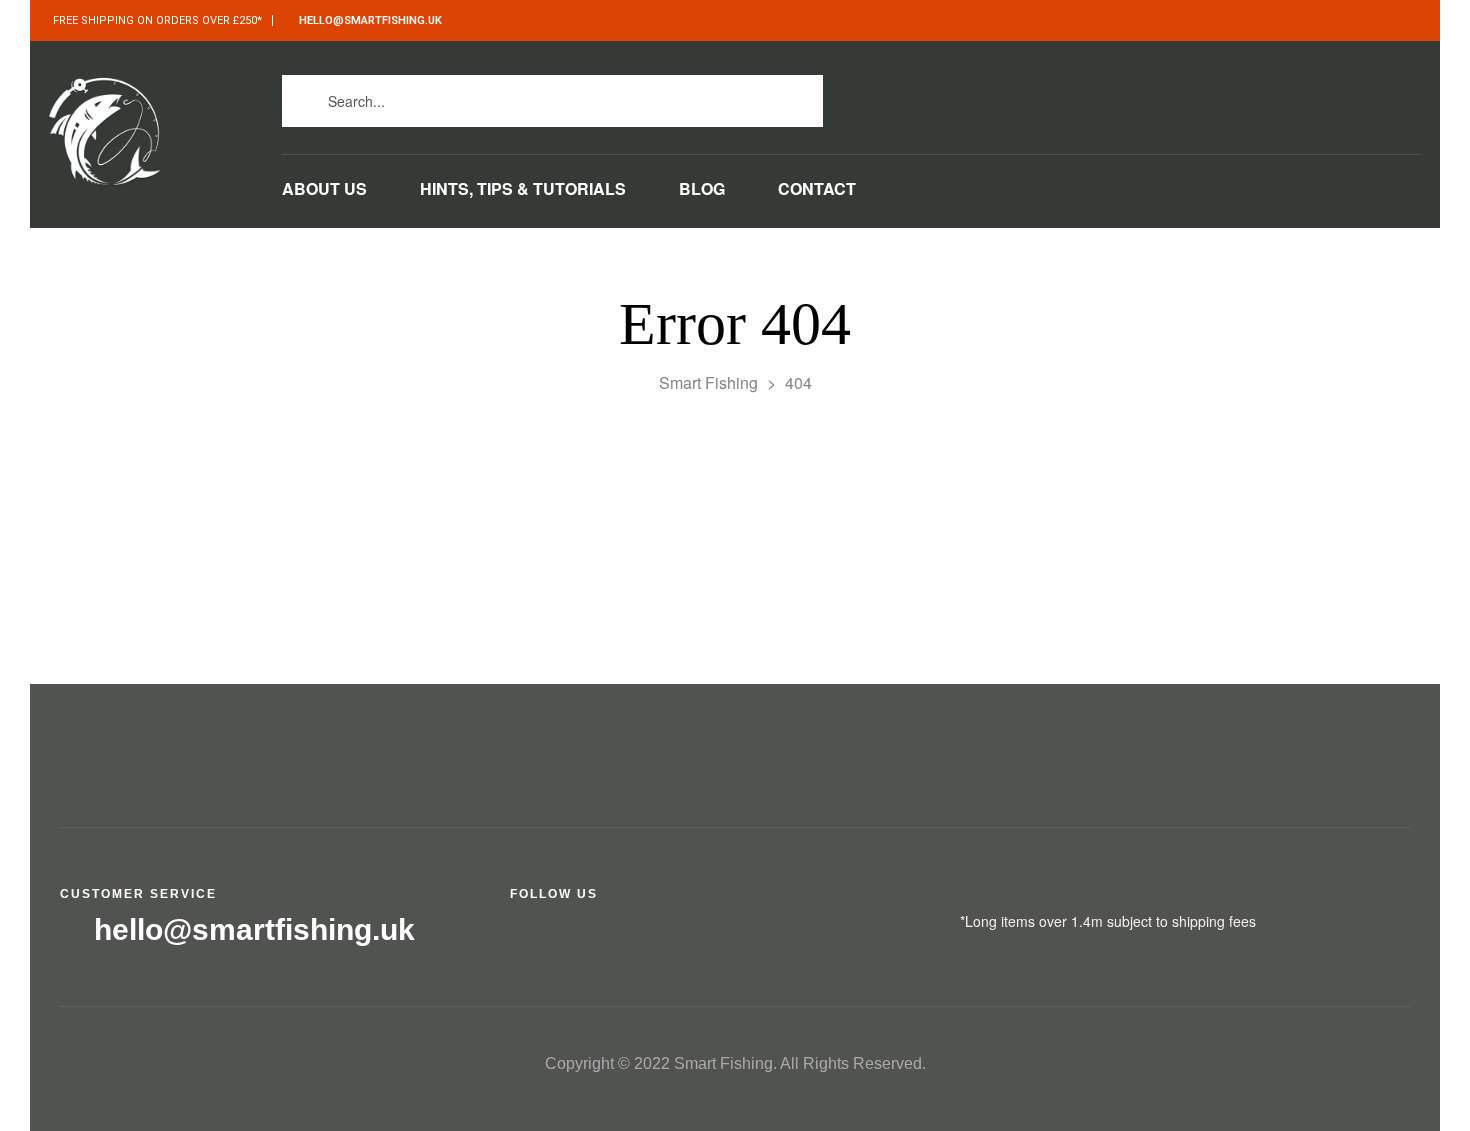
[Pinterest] (1205, 95)
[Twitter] (1070, 95)
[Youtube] (1160, 95)
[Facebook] (1025, 95)
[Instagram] (1115, 95)
